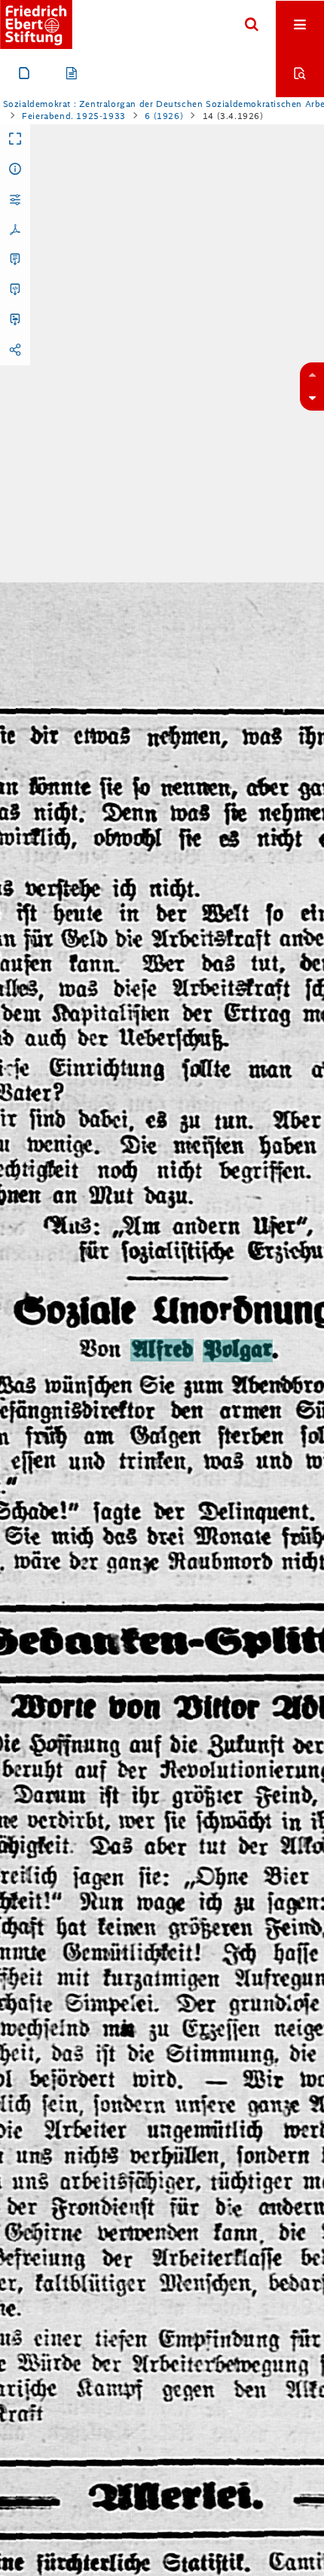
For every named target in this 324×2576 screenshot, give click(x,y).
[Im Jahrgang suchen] (300, 73)
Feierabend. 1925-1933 (74, 116)
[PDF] (15, 230)
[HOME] (36, 24)
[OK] (252, 25)
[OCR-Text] (15, 260)
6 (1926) (164, 116)
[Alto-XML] (15, 290)
